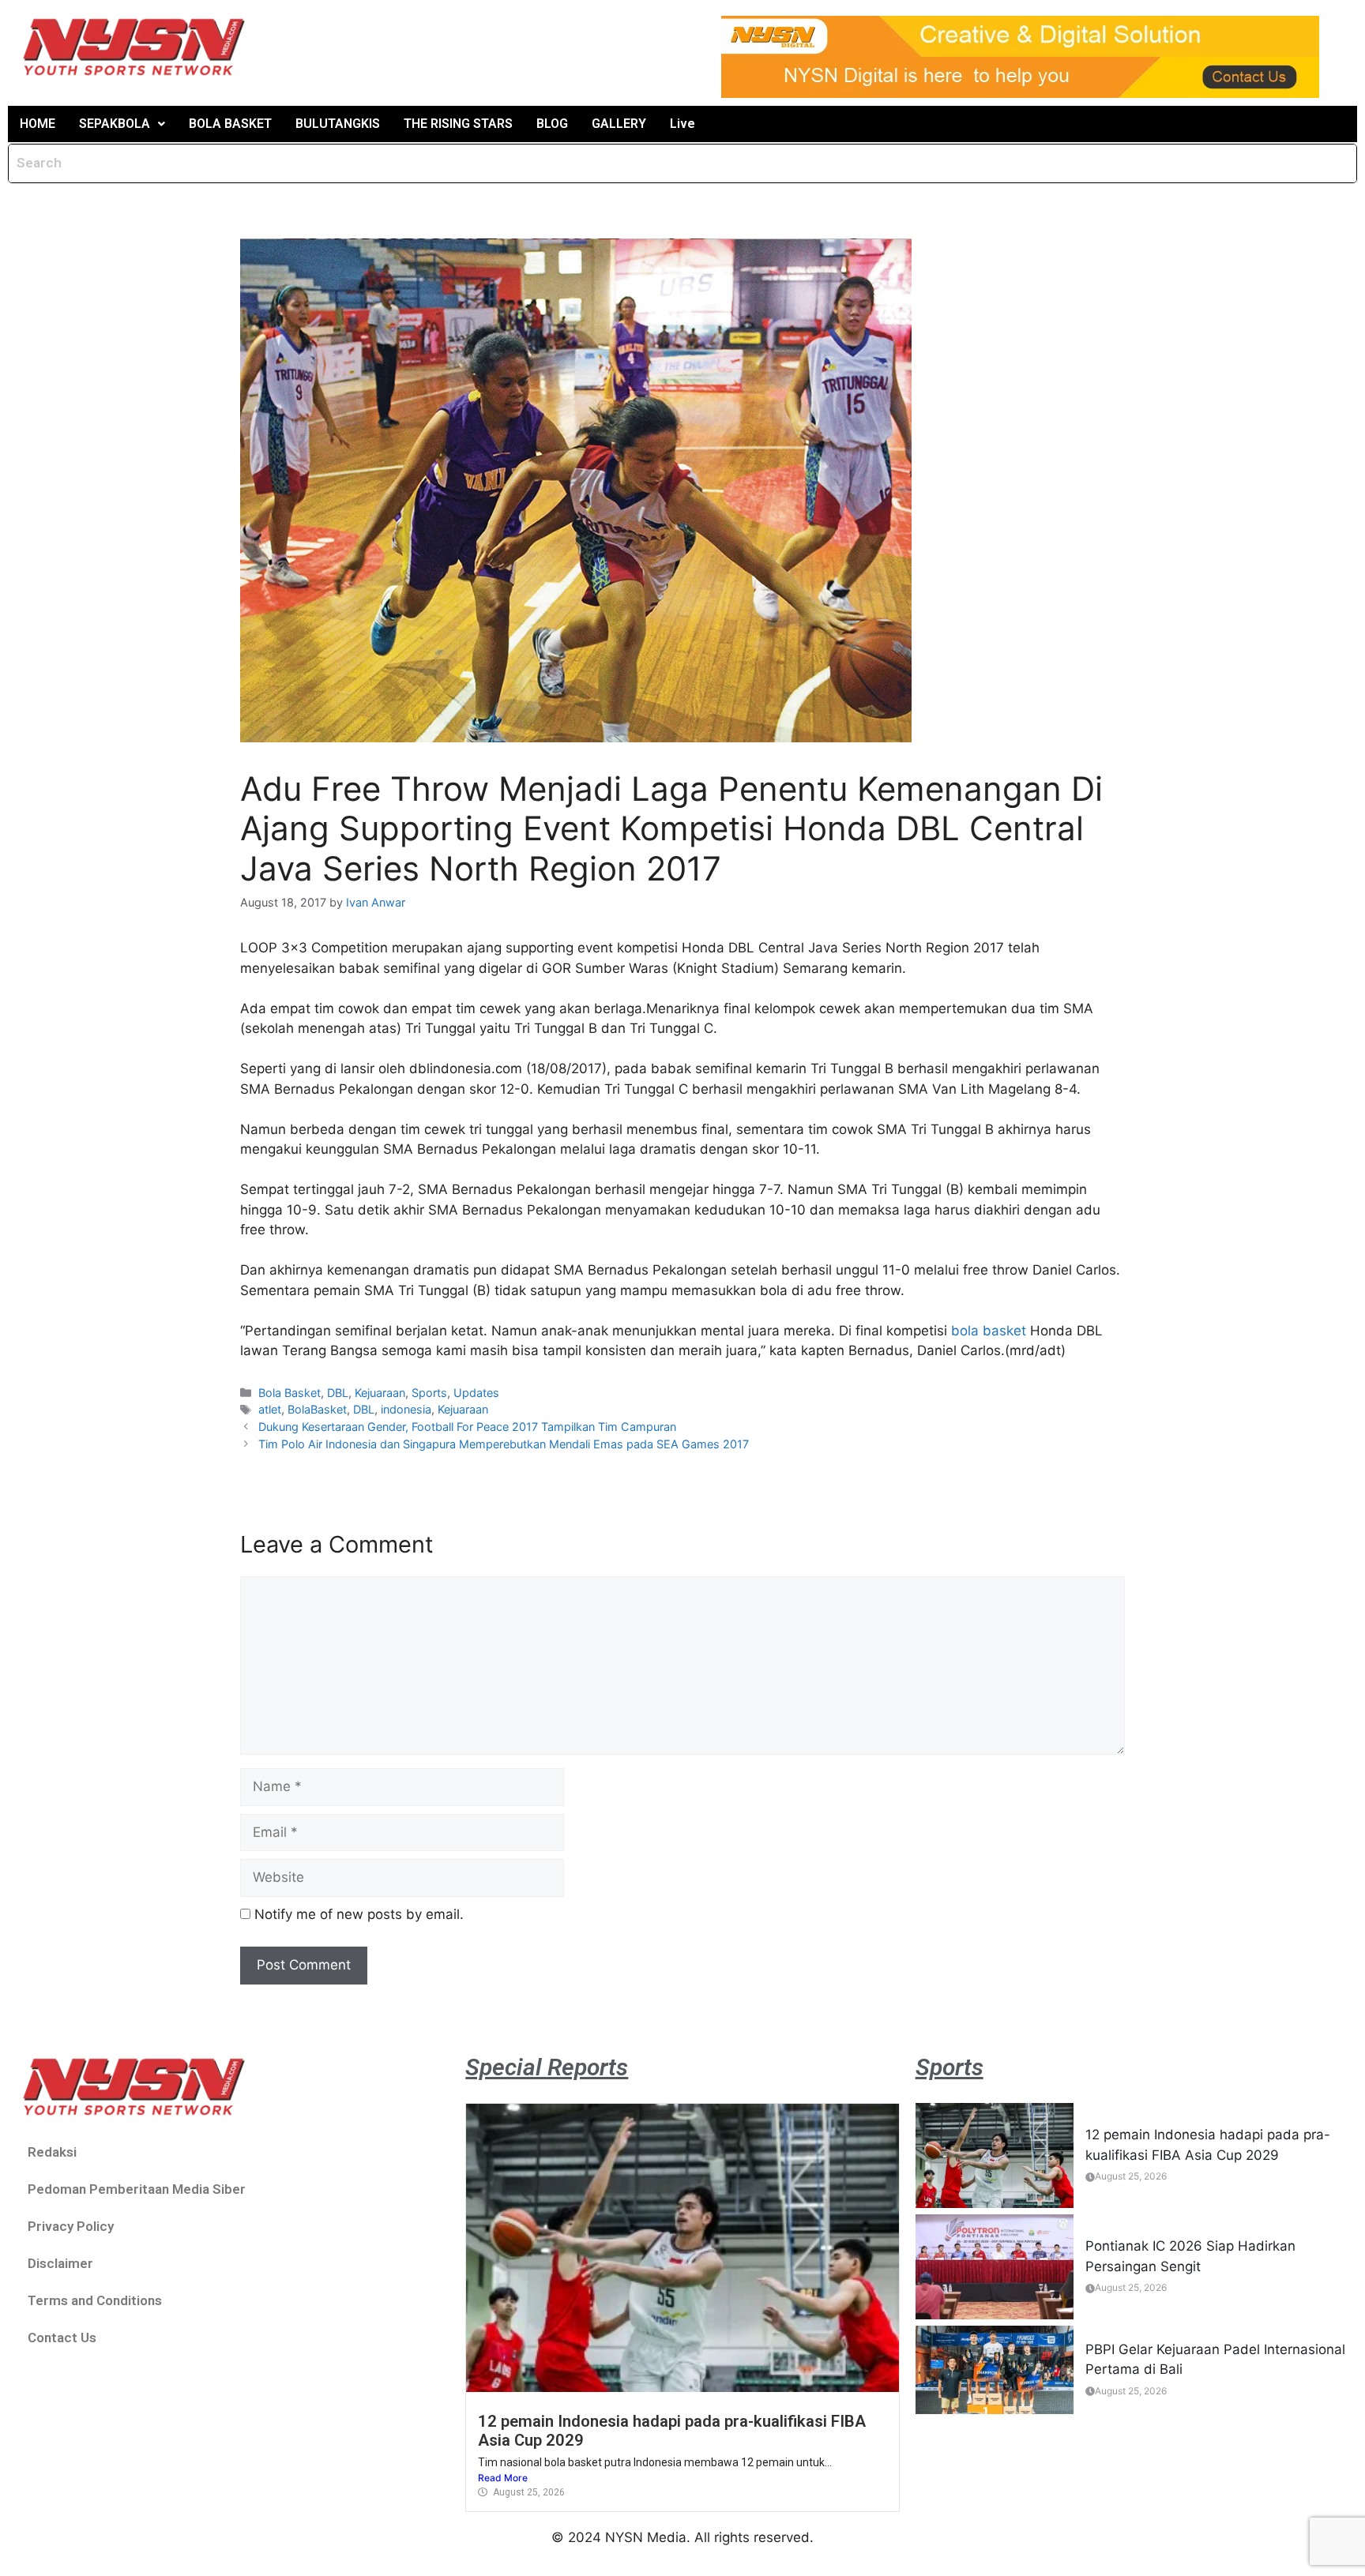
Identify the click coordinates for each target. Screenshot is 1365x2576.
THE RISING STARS (458, 124)
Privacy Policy (71, 2226)
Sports (429, 1393)
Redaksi (52, 2152)
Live (682, 124)
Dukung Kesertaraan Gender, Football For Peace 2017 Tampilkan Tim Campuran (467, 1427)
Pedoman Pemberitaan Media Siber (137, 2189)
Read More (503, 2478)
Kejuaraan (380, 1393)
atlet (270, 1409)
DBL (338, 1393)
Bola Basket (290, 1393)
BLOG (552, 124)
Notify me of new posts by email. (359, 1914)
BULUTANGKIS (338, 124)
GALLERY (619, 124)
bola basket (989, 1331)
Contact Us (62, 2338)
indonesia (406, 1409)
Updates (476, 1393)
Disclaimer (60, 2263)
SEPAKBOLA (115, 124)
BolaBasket (317, 1409)
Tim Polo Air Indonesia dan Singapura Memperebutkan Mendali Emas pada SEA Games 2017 (504, 1444)
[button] (122, 124)
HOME (38, 124)
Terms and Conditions (95, 2300)
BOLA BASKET (230, 124)
